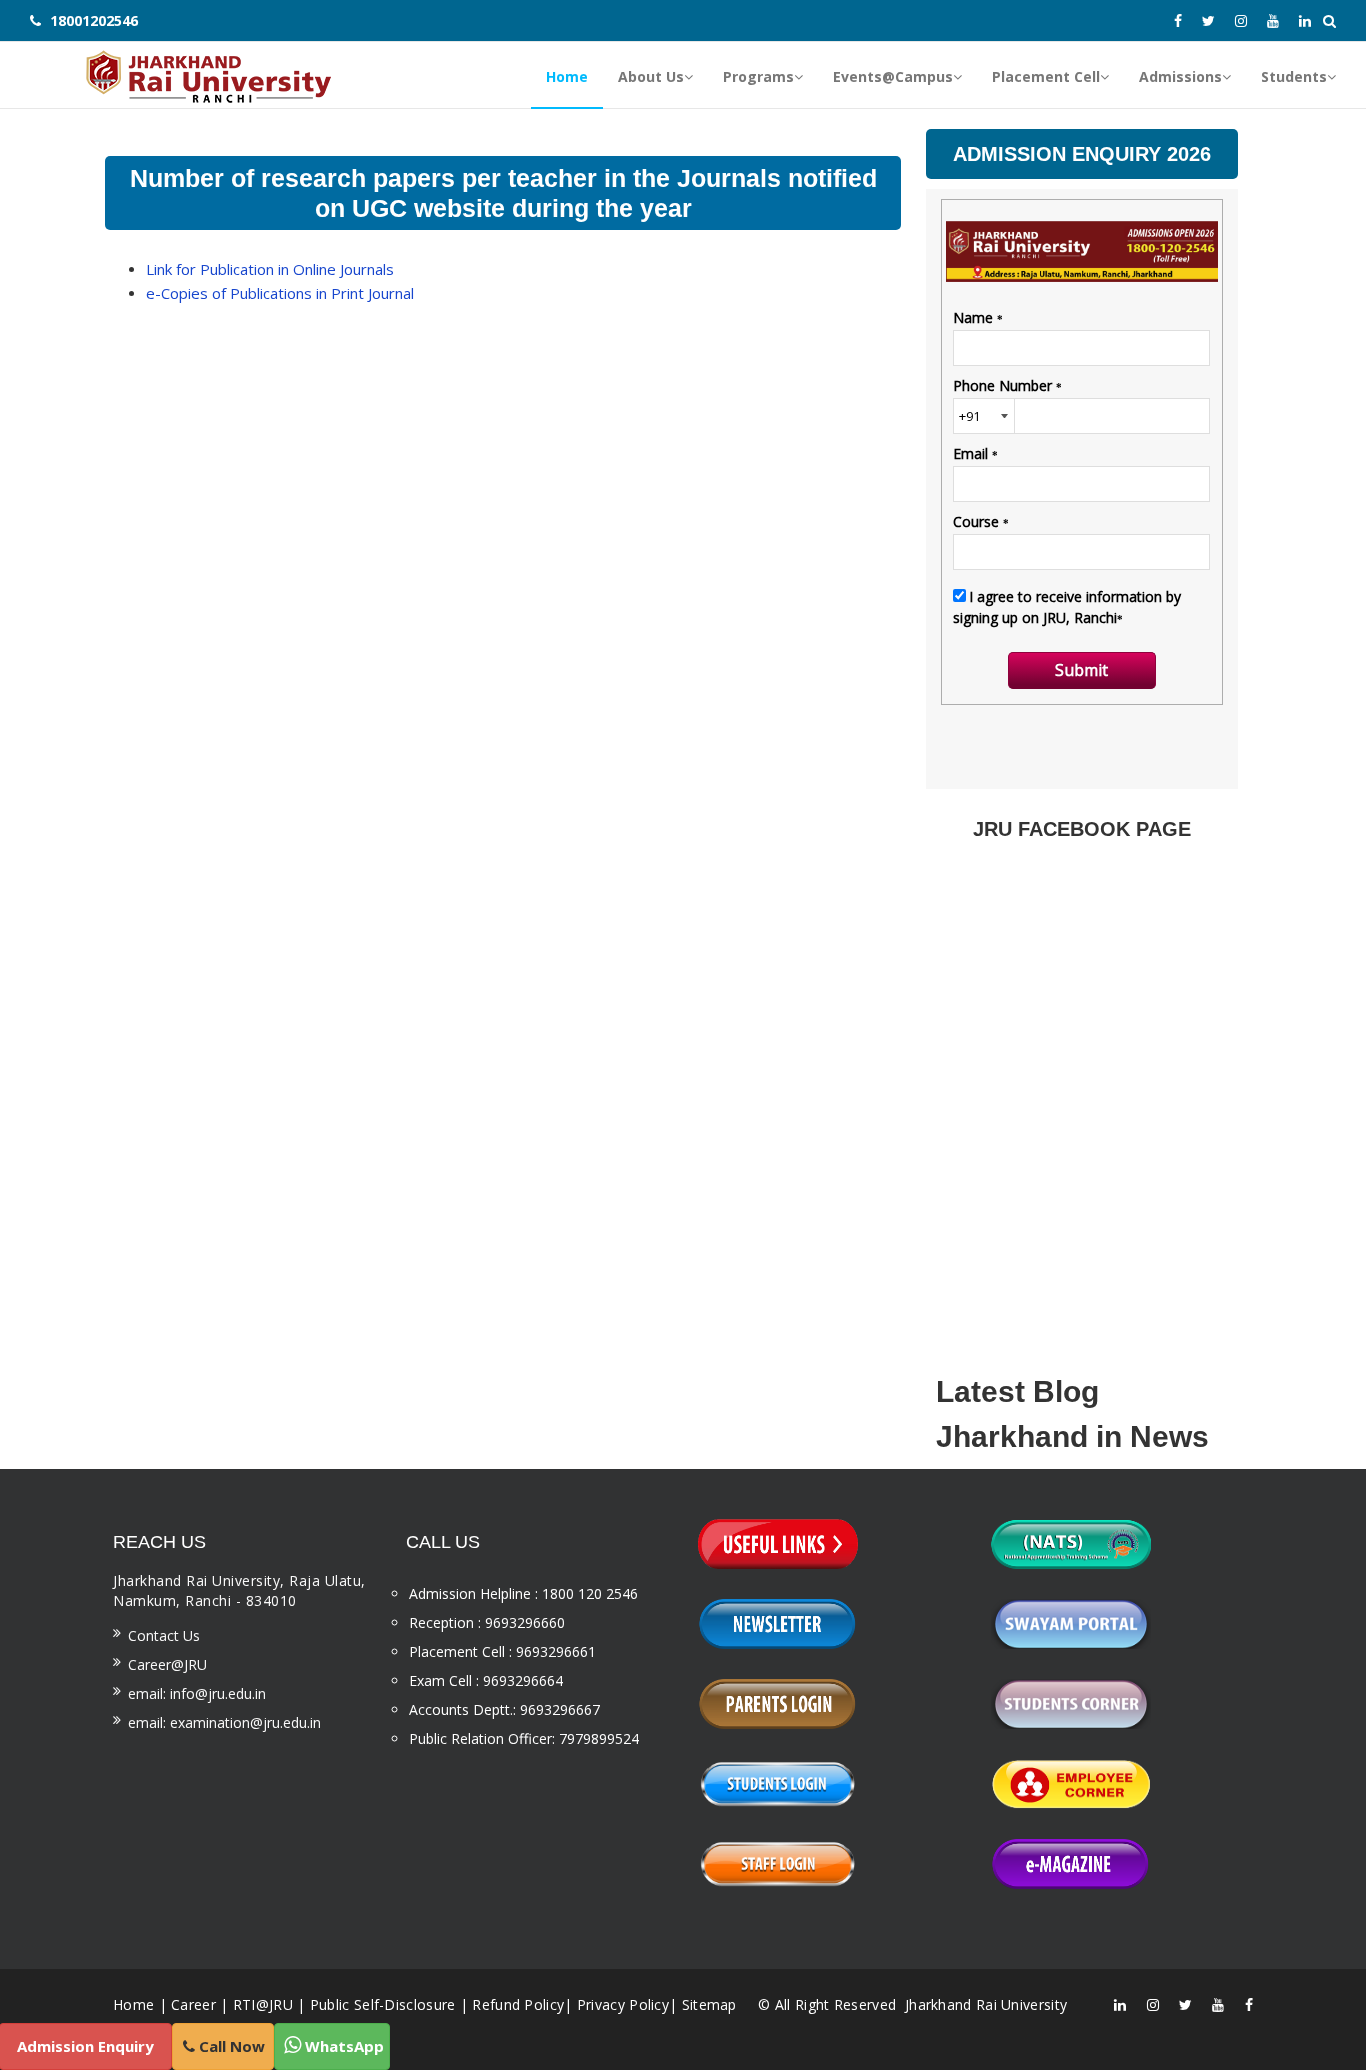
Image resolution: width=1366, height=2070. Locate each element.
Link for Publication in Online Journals (270, 269)
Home (133, 2004)
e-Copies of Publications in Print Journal (280, 293)
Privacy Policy (623, 2004)
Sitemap (709, 2004)
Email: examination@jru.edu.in (224, 1722)
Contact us (164, 1635)
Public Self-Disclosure (383, 2004)
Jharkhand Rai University (984, 2004)
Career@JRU (167, 1664)
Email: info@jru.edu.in (197, 1693)
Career (193, 2004)
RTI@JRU (263, 2004)
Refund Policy (518, 2004)
